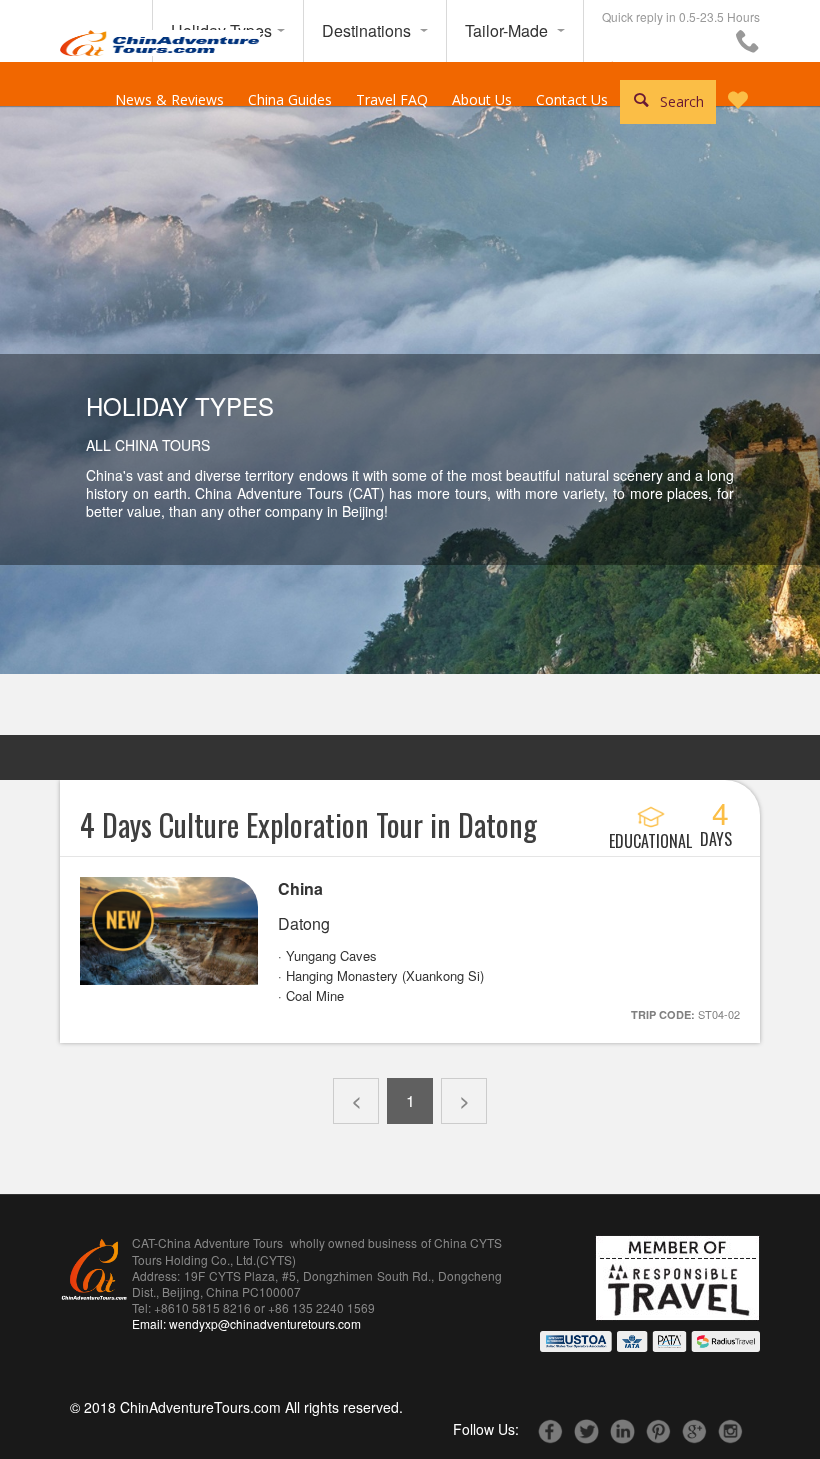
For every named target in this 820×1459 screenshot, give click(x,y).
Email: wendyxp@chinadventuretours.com (246, 1323)
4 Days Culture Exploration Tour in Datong (308, 824)
